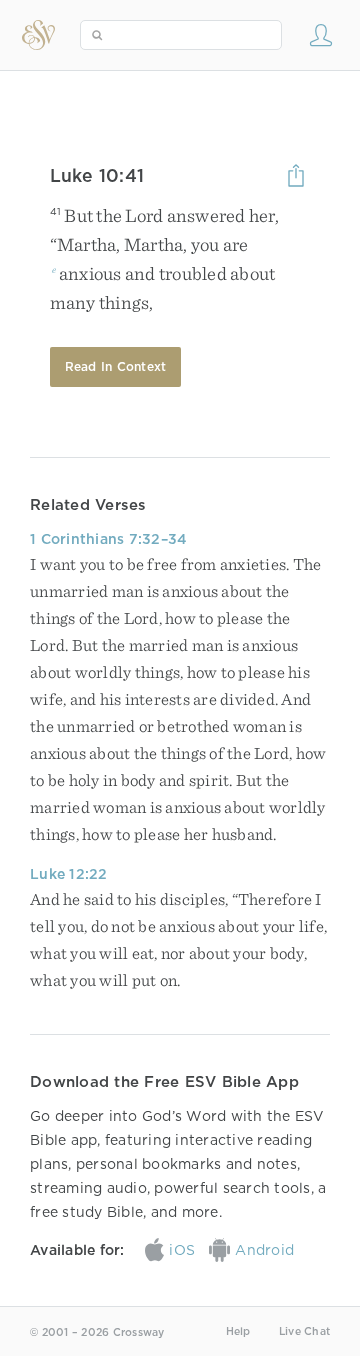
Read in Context (116, 366)
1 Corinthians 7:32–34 (108, 539)
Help (238, 1331)
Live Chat (304, 1331)
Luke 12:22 (69, 874)
